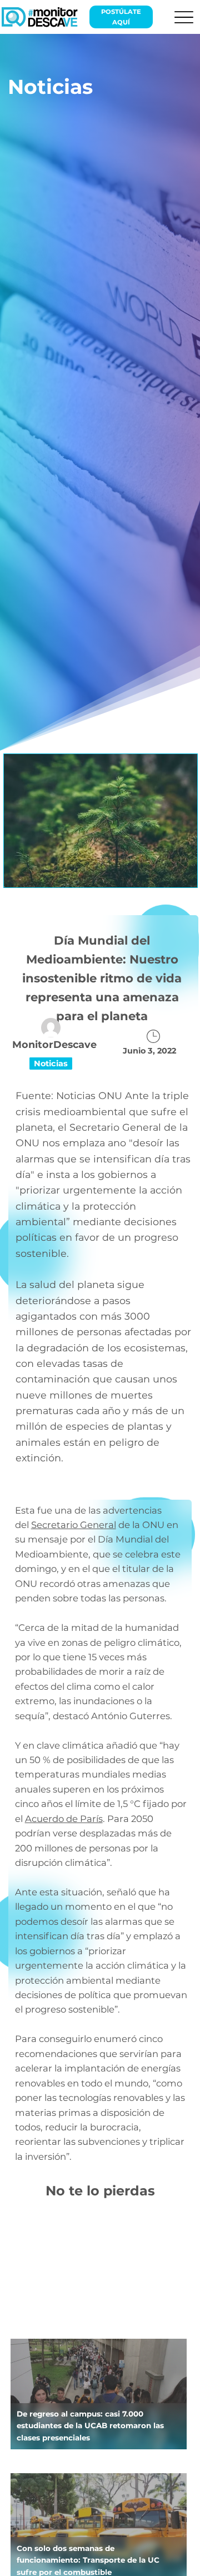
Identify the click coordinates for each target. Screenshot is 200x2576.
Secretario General (74, 1525)
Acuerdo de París (64, 1819)
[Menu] (184, 17)
